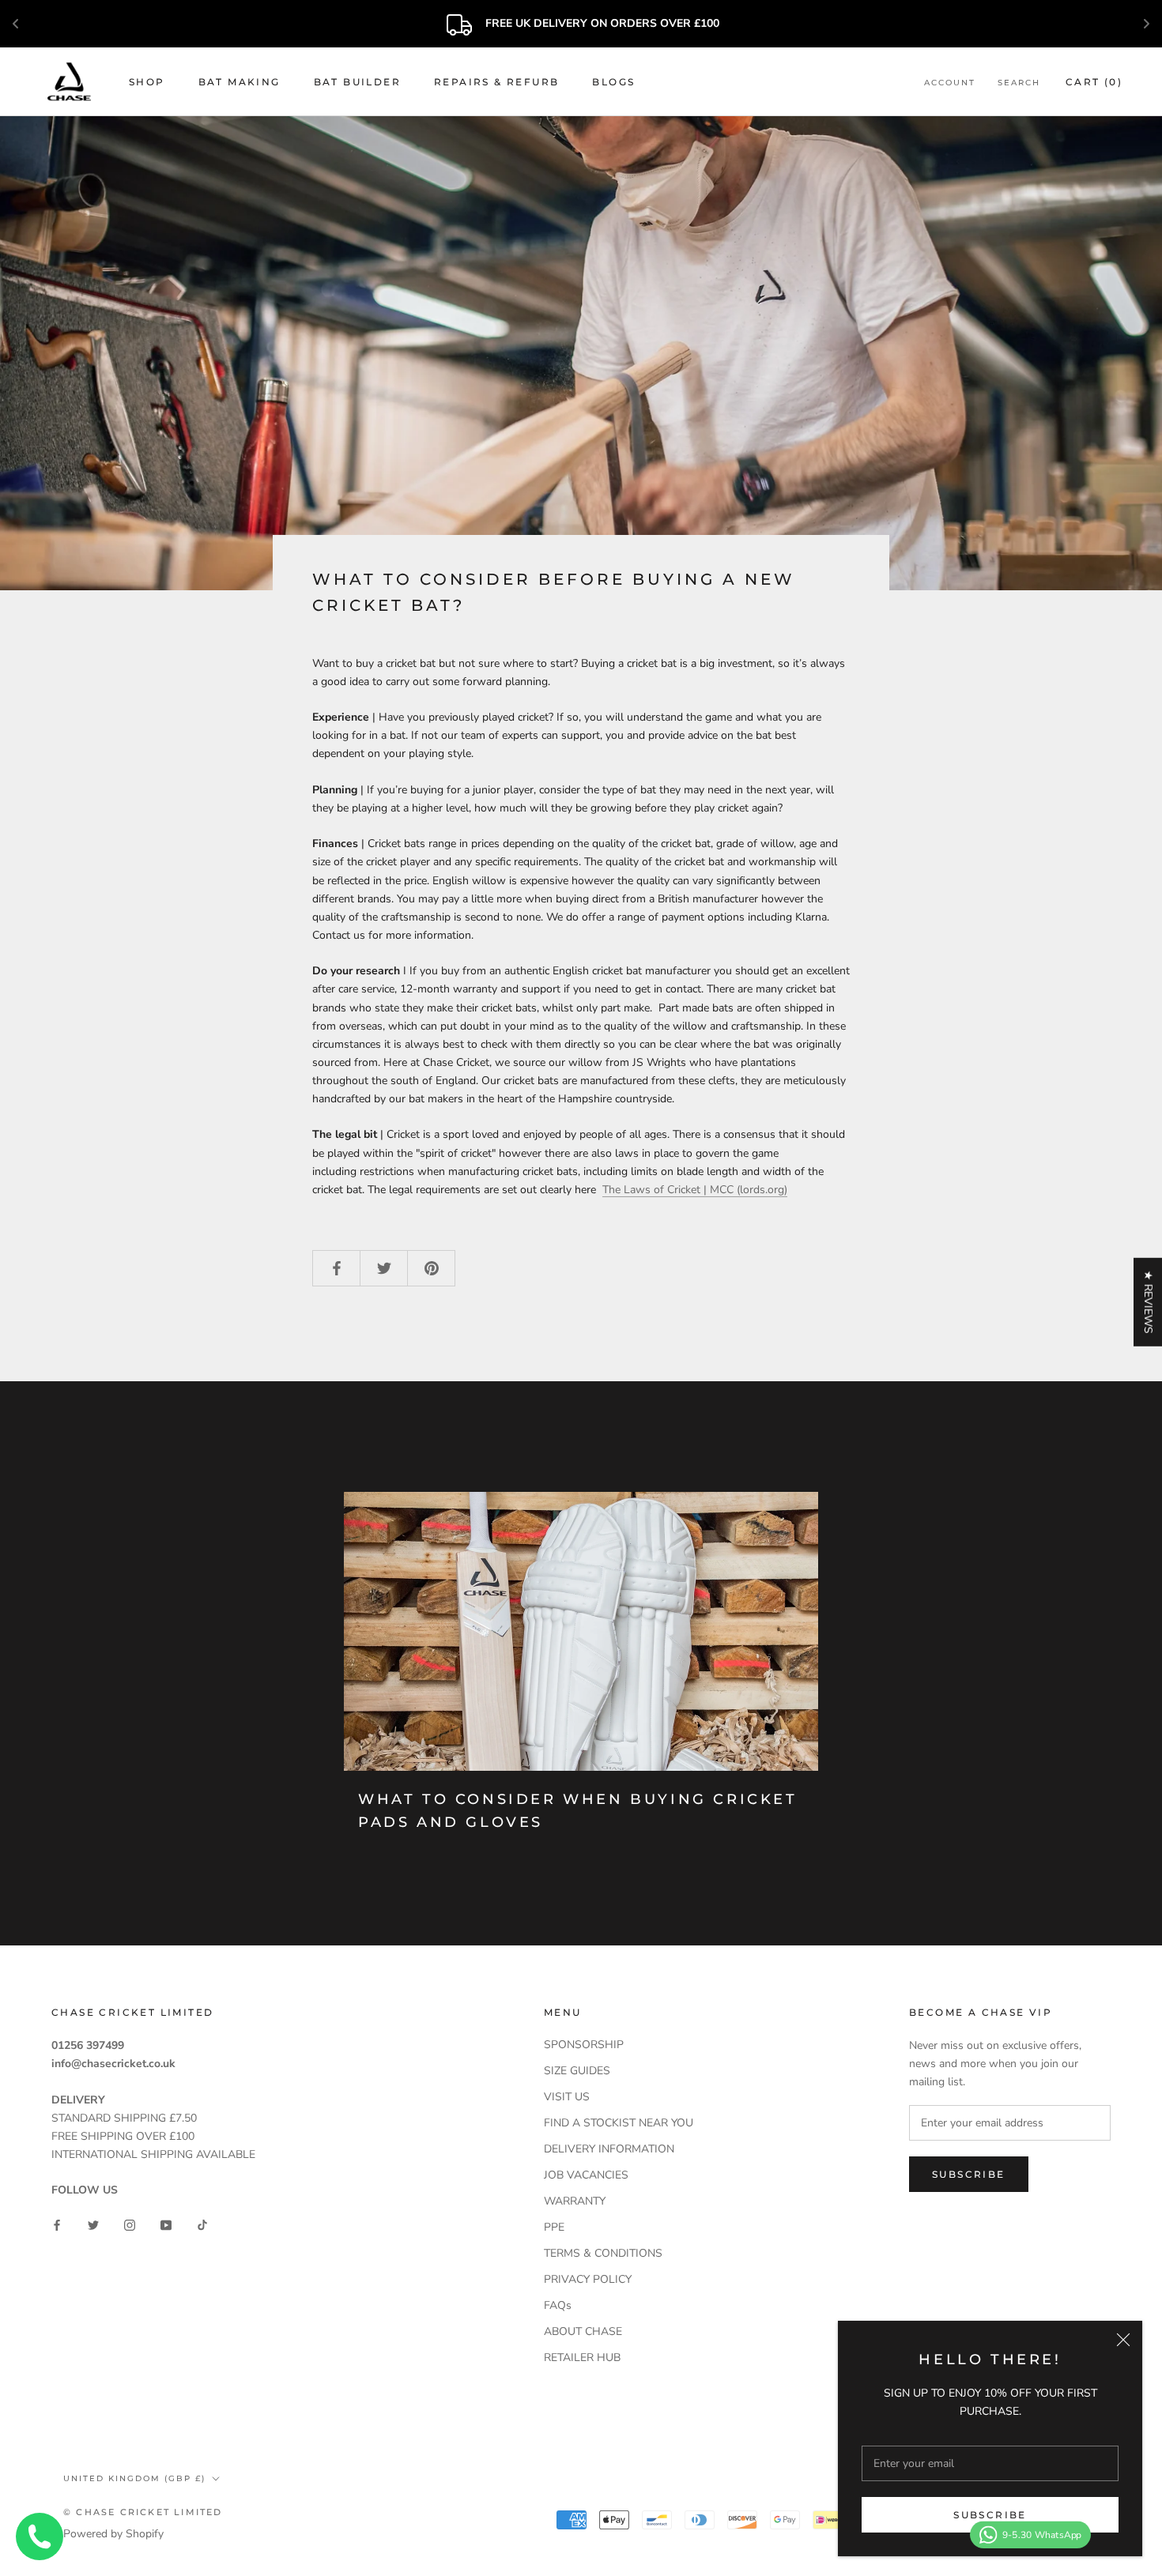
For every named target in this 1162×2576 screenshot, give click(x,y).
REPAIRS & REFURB (496, 82)
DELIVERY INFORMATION (609, 2149)
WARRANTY (575, 2201)
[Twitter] (93, 2224)
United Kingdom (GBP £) (134, 2478)
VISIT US (567, 2097)
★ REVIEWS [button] (1148, 1302)
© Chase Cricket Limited (143, 2512)
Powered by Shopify (113, 2534)
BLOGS (613, 82)
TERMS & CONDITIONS (603, 2253)
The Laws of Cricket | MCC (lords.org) (695, 1190)
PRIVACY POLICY (588, 2279)
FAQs (558, 2305)
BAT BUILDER (357, 82)
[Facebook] (57, 2224)
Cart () (1094, 82)
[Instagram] (130, 2224)
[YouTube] (166, 2224)
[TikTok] (202, 2224)
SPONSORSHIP (584, 2045)
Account (950, 83)
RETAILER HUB (582, 2358)
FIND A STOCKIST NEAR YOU (619, 2123)
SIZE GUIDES (577, 2071)
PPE (554, 2227)
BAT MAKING (240, 82)
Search (1019, 83)
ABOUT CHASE (583, 2331)
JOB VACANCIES (586, 2175)
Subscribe (990, 2515)
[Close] (1123, 2340)
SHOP (147, 82)
